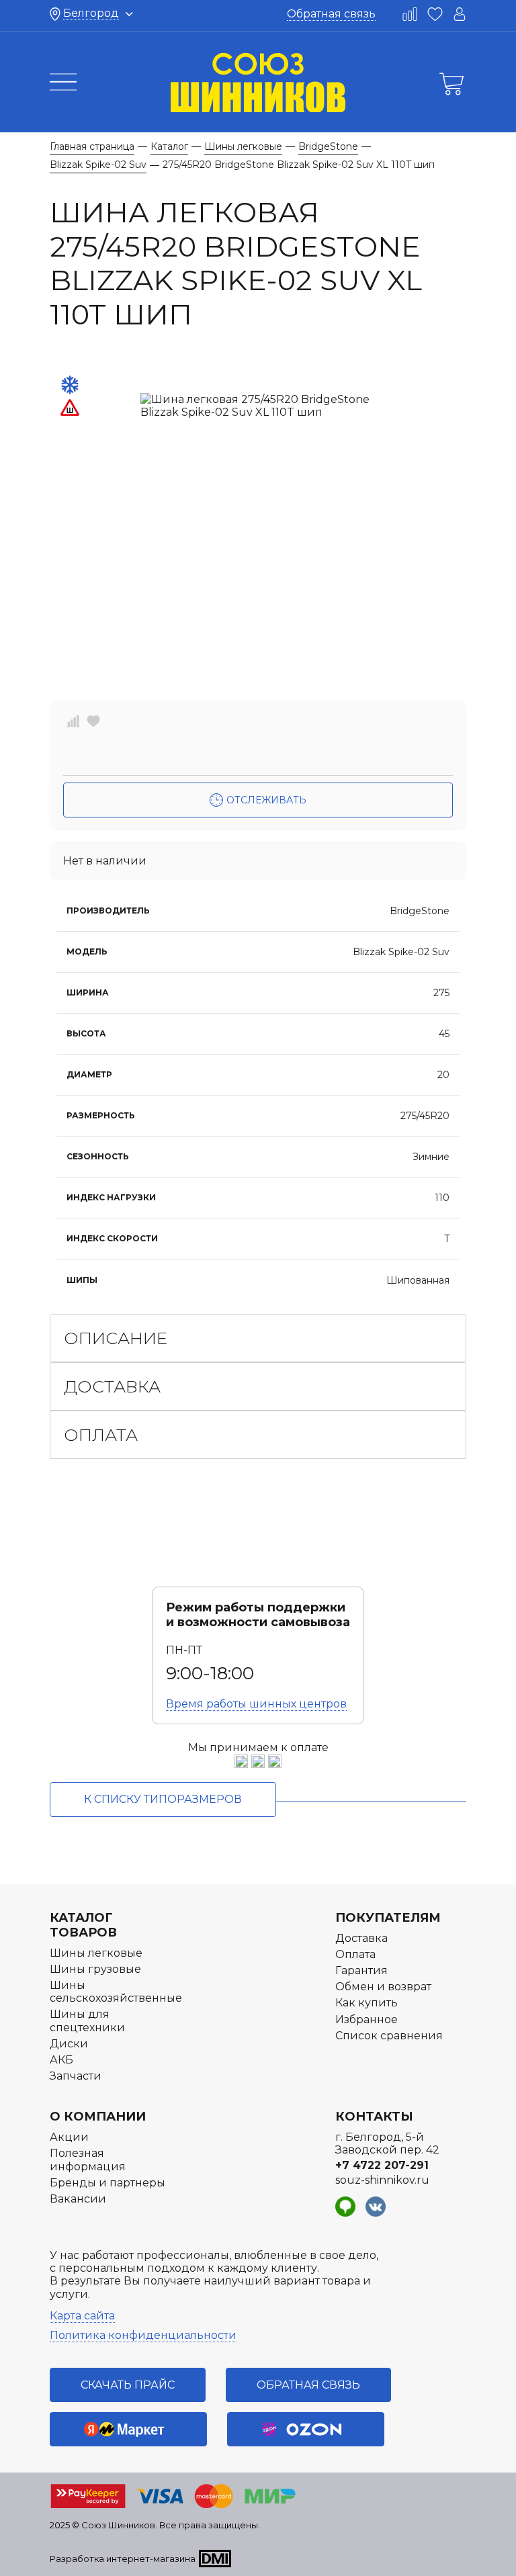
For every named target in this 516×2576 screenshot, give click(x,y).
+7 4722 (382, 2165)
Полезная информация (88, 2160)
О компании (98, 2117)
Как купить (367, 2003)
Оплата (101, 1435)
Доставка (112, 1386)
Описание (116, 1338)
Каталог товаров (83, 1925)
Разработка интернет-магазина (123, 2559)
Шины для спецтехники (87, 2020)
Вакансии (78, 2199)
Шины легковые (96, 1953)
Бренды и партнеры (107, 2183)
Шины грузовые (95, 1969)
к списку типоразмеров (163, 1799)
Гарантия (361, 1970)
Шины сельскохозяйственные (116, 1992)
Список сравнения (389, 2036)
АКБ (61, 2060)
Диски (69, 2044)
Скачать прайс (128, 2385)
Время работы (256, 1704)
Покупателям (388, 1918)
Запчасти (76, 2076)
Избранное (367, 2019)
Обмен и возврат (383, 1987)
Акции (69, 2137)
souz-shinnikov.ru (382, 2180)
